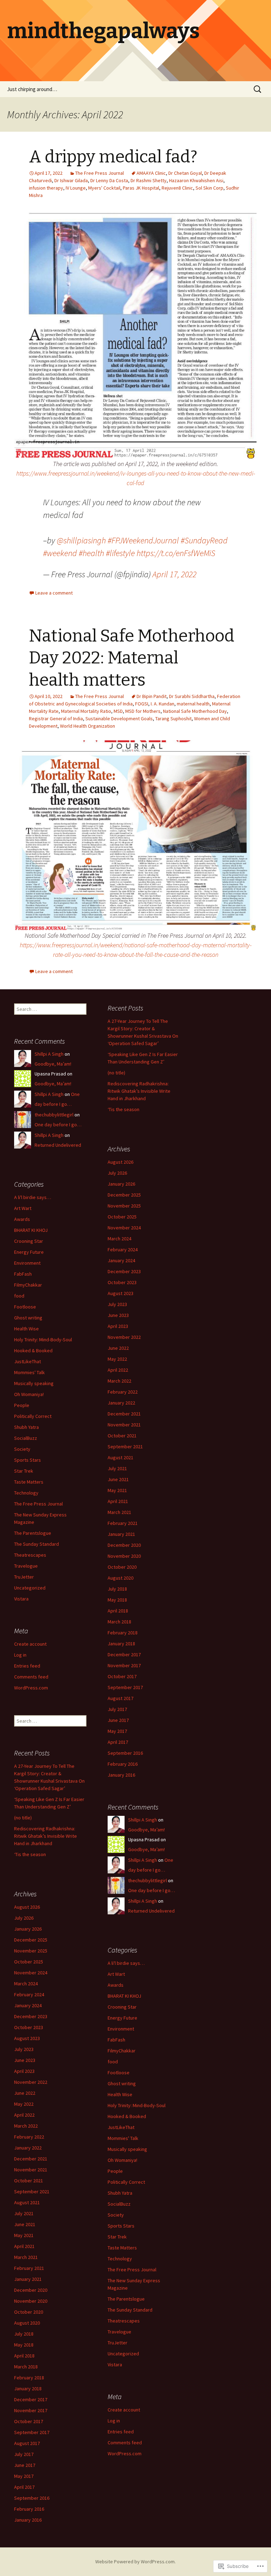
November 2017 (124, 1665)
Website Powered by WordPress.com (135, 2562)
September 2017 (125, 1687)
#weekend (60, 553)
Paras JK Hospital (141, 188)
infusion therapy (46, 188)
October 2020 (122, 1567)
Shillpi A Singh (49, 1054)
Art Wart (23, 1208)
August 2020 (121, 1578)
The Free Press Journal (100, 173)
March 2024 (119, 1239)
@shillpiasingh (81, 540)
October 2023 (122, 1282)
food (19, 1296)
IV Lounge (76, 188)
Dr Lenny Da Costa (109, 180)
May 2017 (117, 1731)
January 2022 (121, 1403)
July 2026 (117, 1173)
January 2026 (121, 1184)
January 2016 (121, 1775)
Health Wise (26, 1329)
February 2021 (123, 1523)
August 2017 (121, 1698)
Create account (30, 1644)
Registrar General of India (56, 718)
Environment (27, 1263)
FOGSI (142, 704)
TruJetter (24, 1577)
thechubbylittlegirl (54, 1115)
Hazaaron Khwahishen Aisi (196, 180)
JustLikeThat (28, 1361)
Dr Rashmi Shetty (149, 180)
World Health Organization (88, 726)
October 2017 (122, 1676)
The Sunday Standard (37, 1544)
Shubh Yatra (26, 1427)
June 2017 (118, 1720)
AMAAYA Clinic (151, 173)
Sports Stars (28, 1460)
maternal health (193, 704)
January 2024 (121, 1260)
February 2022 (123, 1392)
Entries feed (27, 1666)
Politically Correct (33, 1416)
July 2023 (117, 1304)
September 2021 (125, 1447)
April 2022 (118, 1370)
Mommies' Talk (29, 1372)
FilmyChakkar (28, 1285)
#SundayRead (204, 540)
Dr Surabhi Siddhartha (192, 696)
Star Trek (24, 1471)
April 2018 (118, 1611)
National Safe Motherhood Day (195, 711)
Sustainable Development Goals (119, 718)
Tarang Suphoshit (173, 718)
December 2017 (124, 1654)
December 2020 (124, 1545)
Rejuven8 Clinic (177, 188)
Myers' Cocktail (104, 188)
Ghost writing (28, 1318)
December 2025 (124, 1195)
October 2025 (122, 1217)
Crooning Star (29, 1241)
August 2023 (121, 1293)
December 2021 (124, 1414)
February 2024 (123, 1250)
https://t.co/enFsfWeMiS (176, 553)
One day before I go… (58, 1125)
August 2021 (121, 1457)
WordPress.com (31, 1688)
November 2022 (124, 1337)
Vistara (21, 1599)
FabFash (23, 1274)
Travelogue (26, 1566)
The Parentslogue (33, 1533)
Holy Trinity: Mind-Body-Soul (43, 1340)
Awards (22, 1219)
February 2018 (123, 1633)
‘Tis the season (124, 1109)
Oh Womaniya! (29, 1394)
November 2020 (124, 1556)
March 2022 (119, 1381)
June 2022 (118, 1348)
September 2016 (125, 1753)
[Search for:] (258, 89)
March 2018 (119, 1622)
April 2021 (118, 1501)
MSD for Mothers (143, 711)
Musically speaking (34, 1383)
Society (22, 1449)
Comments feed (31, 1677)
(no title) (116, 1073)
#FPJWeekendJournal (143, 540)
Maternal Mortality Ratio (86, 711)
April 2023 (118, 1326)
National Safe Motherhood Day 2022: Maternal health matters (132, 658)
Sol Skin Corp (209, 188)
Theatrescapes (30, 1555)
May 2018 (117, 1600)
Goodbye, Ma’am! (53, 1064)
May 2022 (117, 1359)
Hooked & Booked (33, 1350)
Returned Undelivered (58, 1145)
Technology (26, 1493)
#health (91, 553)
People (22, 1405)
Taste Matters (29, 1482)
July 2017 (117, 1709)
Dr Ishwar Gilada (71, 180)
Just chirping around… (32, 89)
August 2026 (121, 1162)
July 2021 (117, 1468)
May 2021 (117, 1490)
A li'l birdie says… (33, 1197)
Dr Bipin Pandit (152, 696)
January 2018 (121, 1644)
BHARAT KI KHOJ (31, 1230)
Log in (20, 1655)
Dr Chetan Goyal (185, 173)
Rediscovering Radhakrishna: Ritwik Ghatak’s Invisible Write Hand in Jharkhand (139, 1091)
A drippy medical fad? (113, 157)
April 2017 (118, 1742)
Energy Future (29, 1252)
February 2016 (123, 1764)
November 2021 (124, 1425)
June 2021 (118, 1479)
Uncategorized (30, 1588)
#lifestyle (120, 553)
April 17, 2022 (174, 574)
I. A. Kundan (162, 704)
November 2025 (124, 1206)
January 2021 (121, 1534)
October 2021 (122, 1436)
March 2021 (119, 1512)
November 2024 (124, 1228)
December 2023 (124, 1271)
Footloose (25, 1307)
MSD (118, 711)
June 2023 (118, 1315)
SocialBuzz (26, 1438)
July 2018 (117, 1589)
